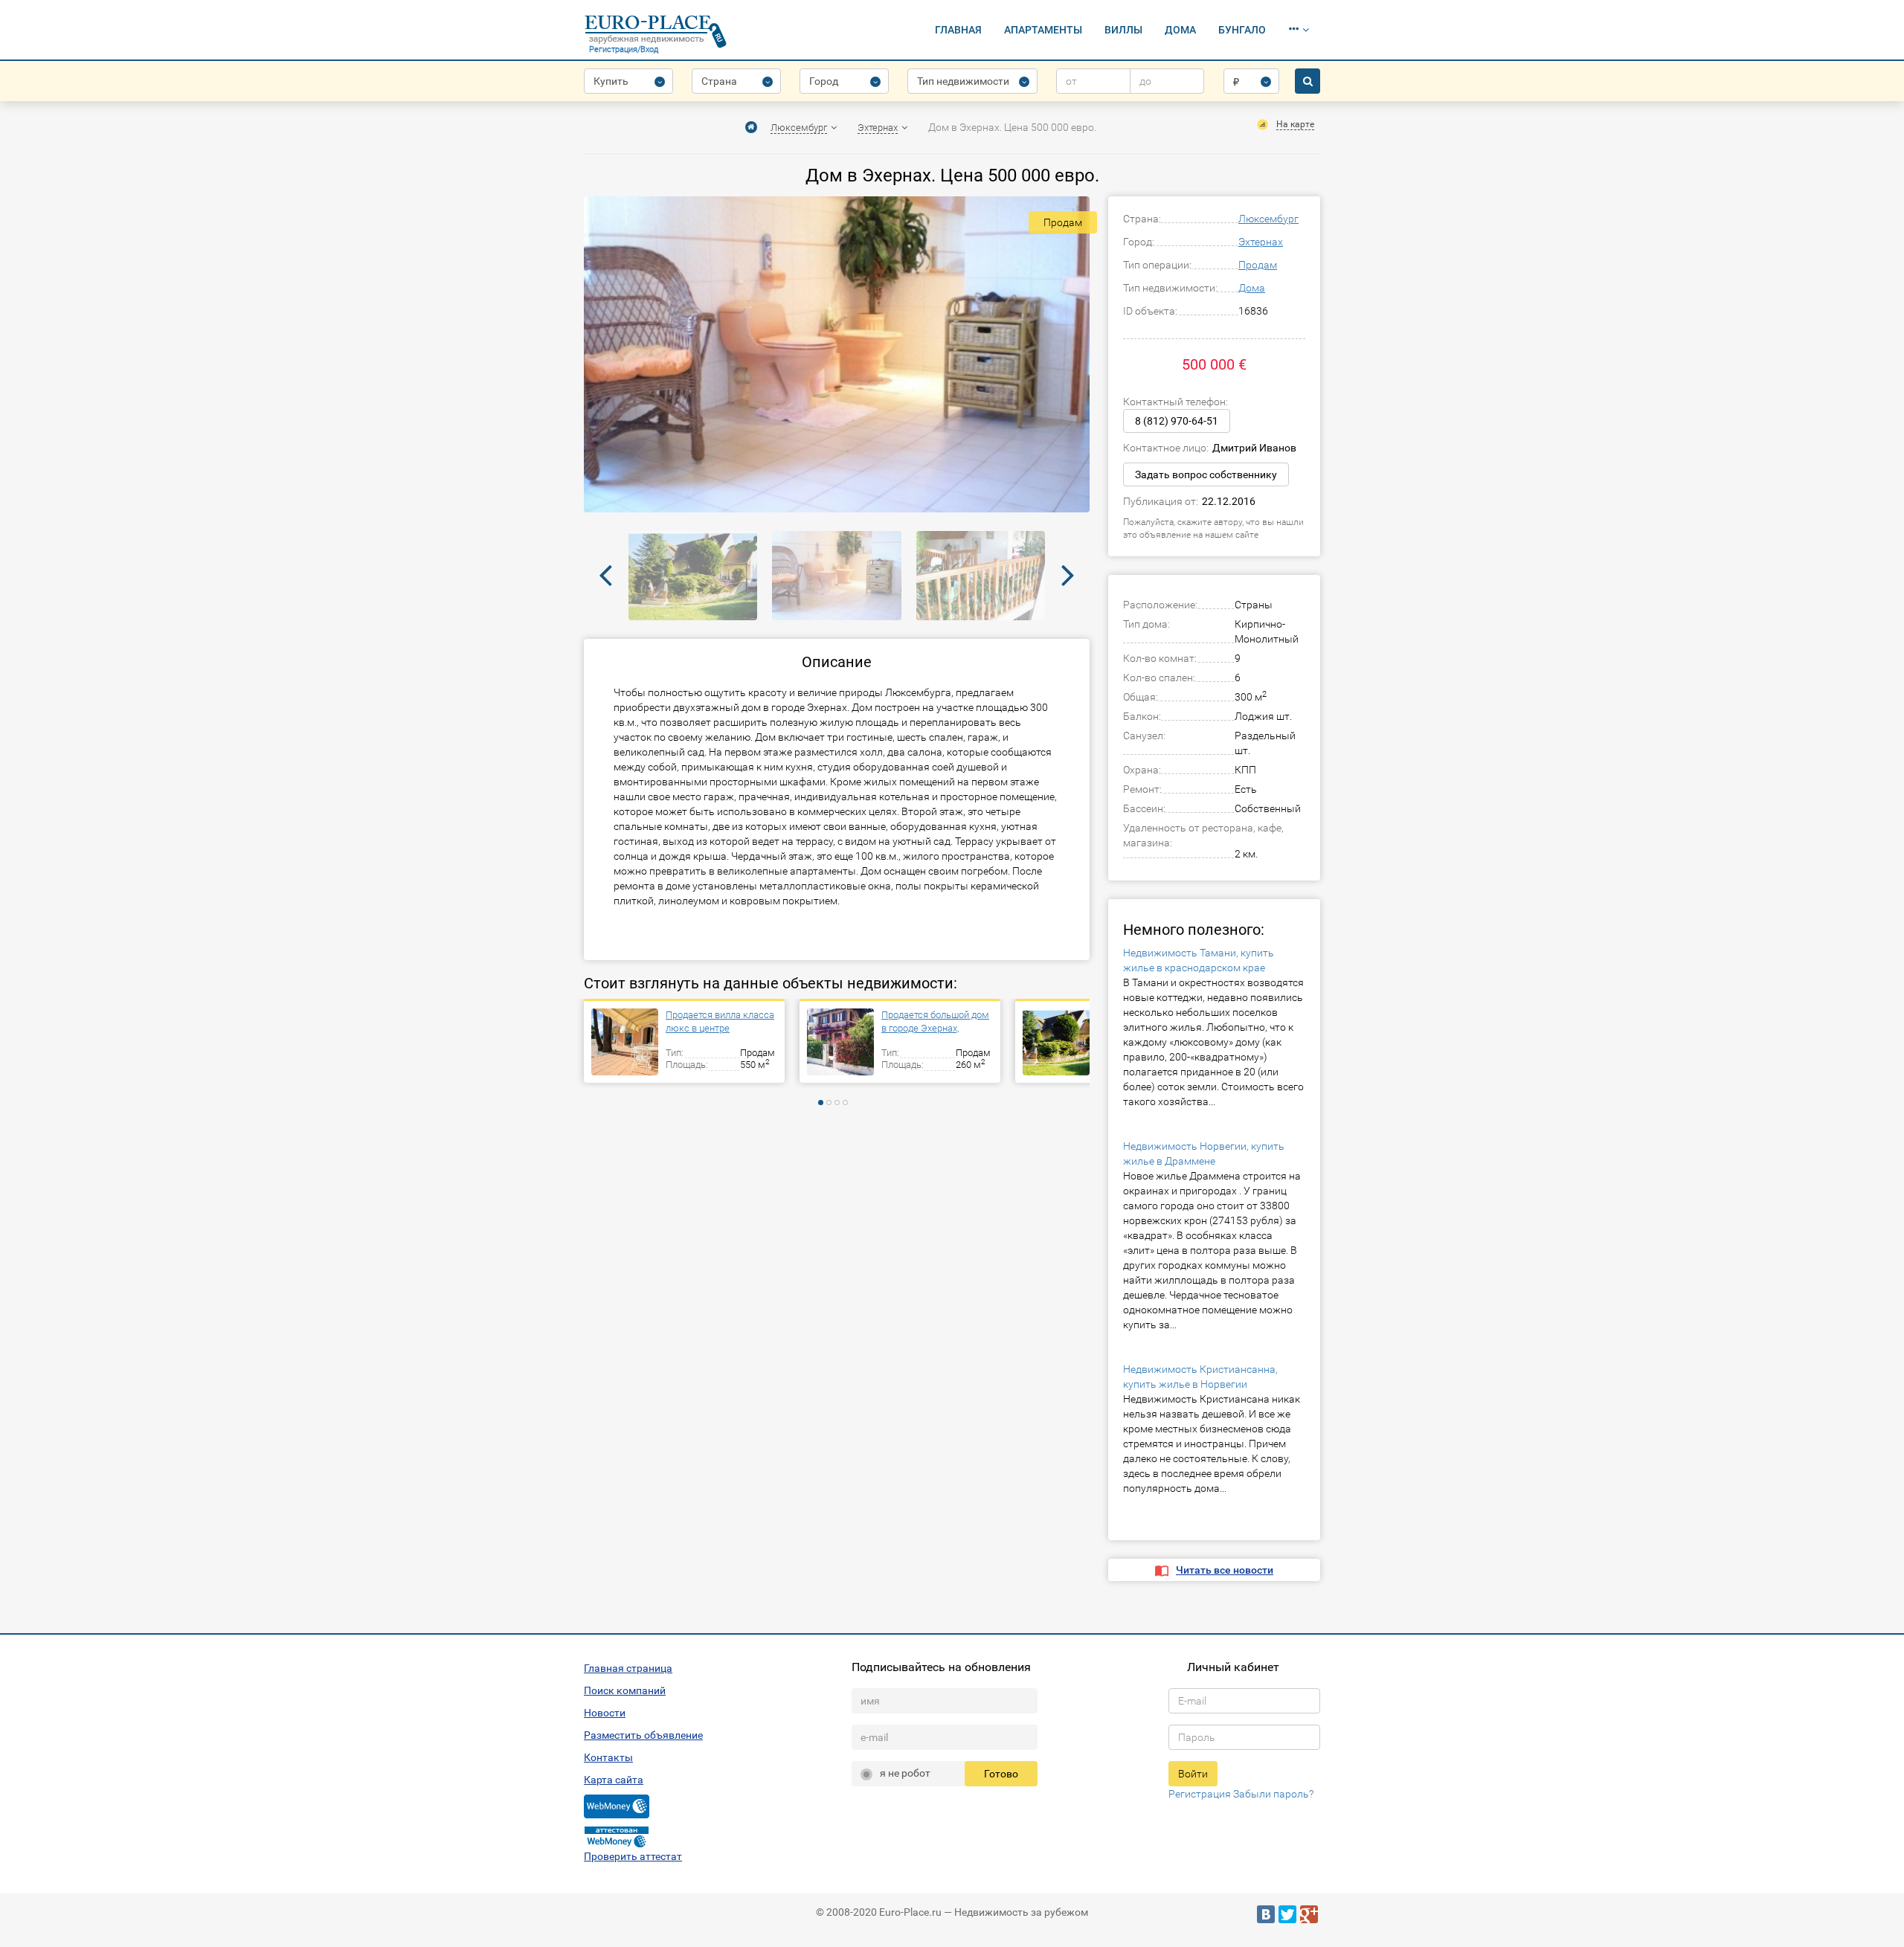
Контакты (608, 1757)
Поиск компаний (625, 1690)
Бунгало (1242, 30)
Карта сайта (614, 1780)
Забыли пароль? (1273, 1794)
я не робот (905, 1773)
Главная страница (628, 1668)
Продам (1258, 265)
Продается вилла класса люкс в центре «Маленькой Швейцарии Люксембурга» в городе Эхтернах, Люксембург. (720, 1022)
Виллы (1123, 30)
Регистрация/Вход (624, 49)
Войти (1193, 1774)
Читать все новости (1225, 1570)
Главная (958, 30)
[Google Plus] (1309, 1914)
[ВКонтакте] (1266, 1914)
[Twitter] (1287, 1914)
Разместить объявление (643, 1735)
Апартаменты (1043, 30)
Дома (1180, 30)
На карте (1295, 124)
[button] (1299, 30)
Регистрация (1200, 1794)
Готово (1001, 1774)
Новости (605, 1713)
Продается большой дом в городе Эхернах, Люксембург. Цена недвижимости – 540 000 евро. (936, 1022)
